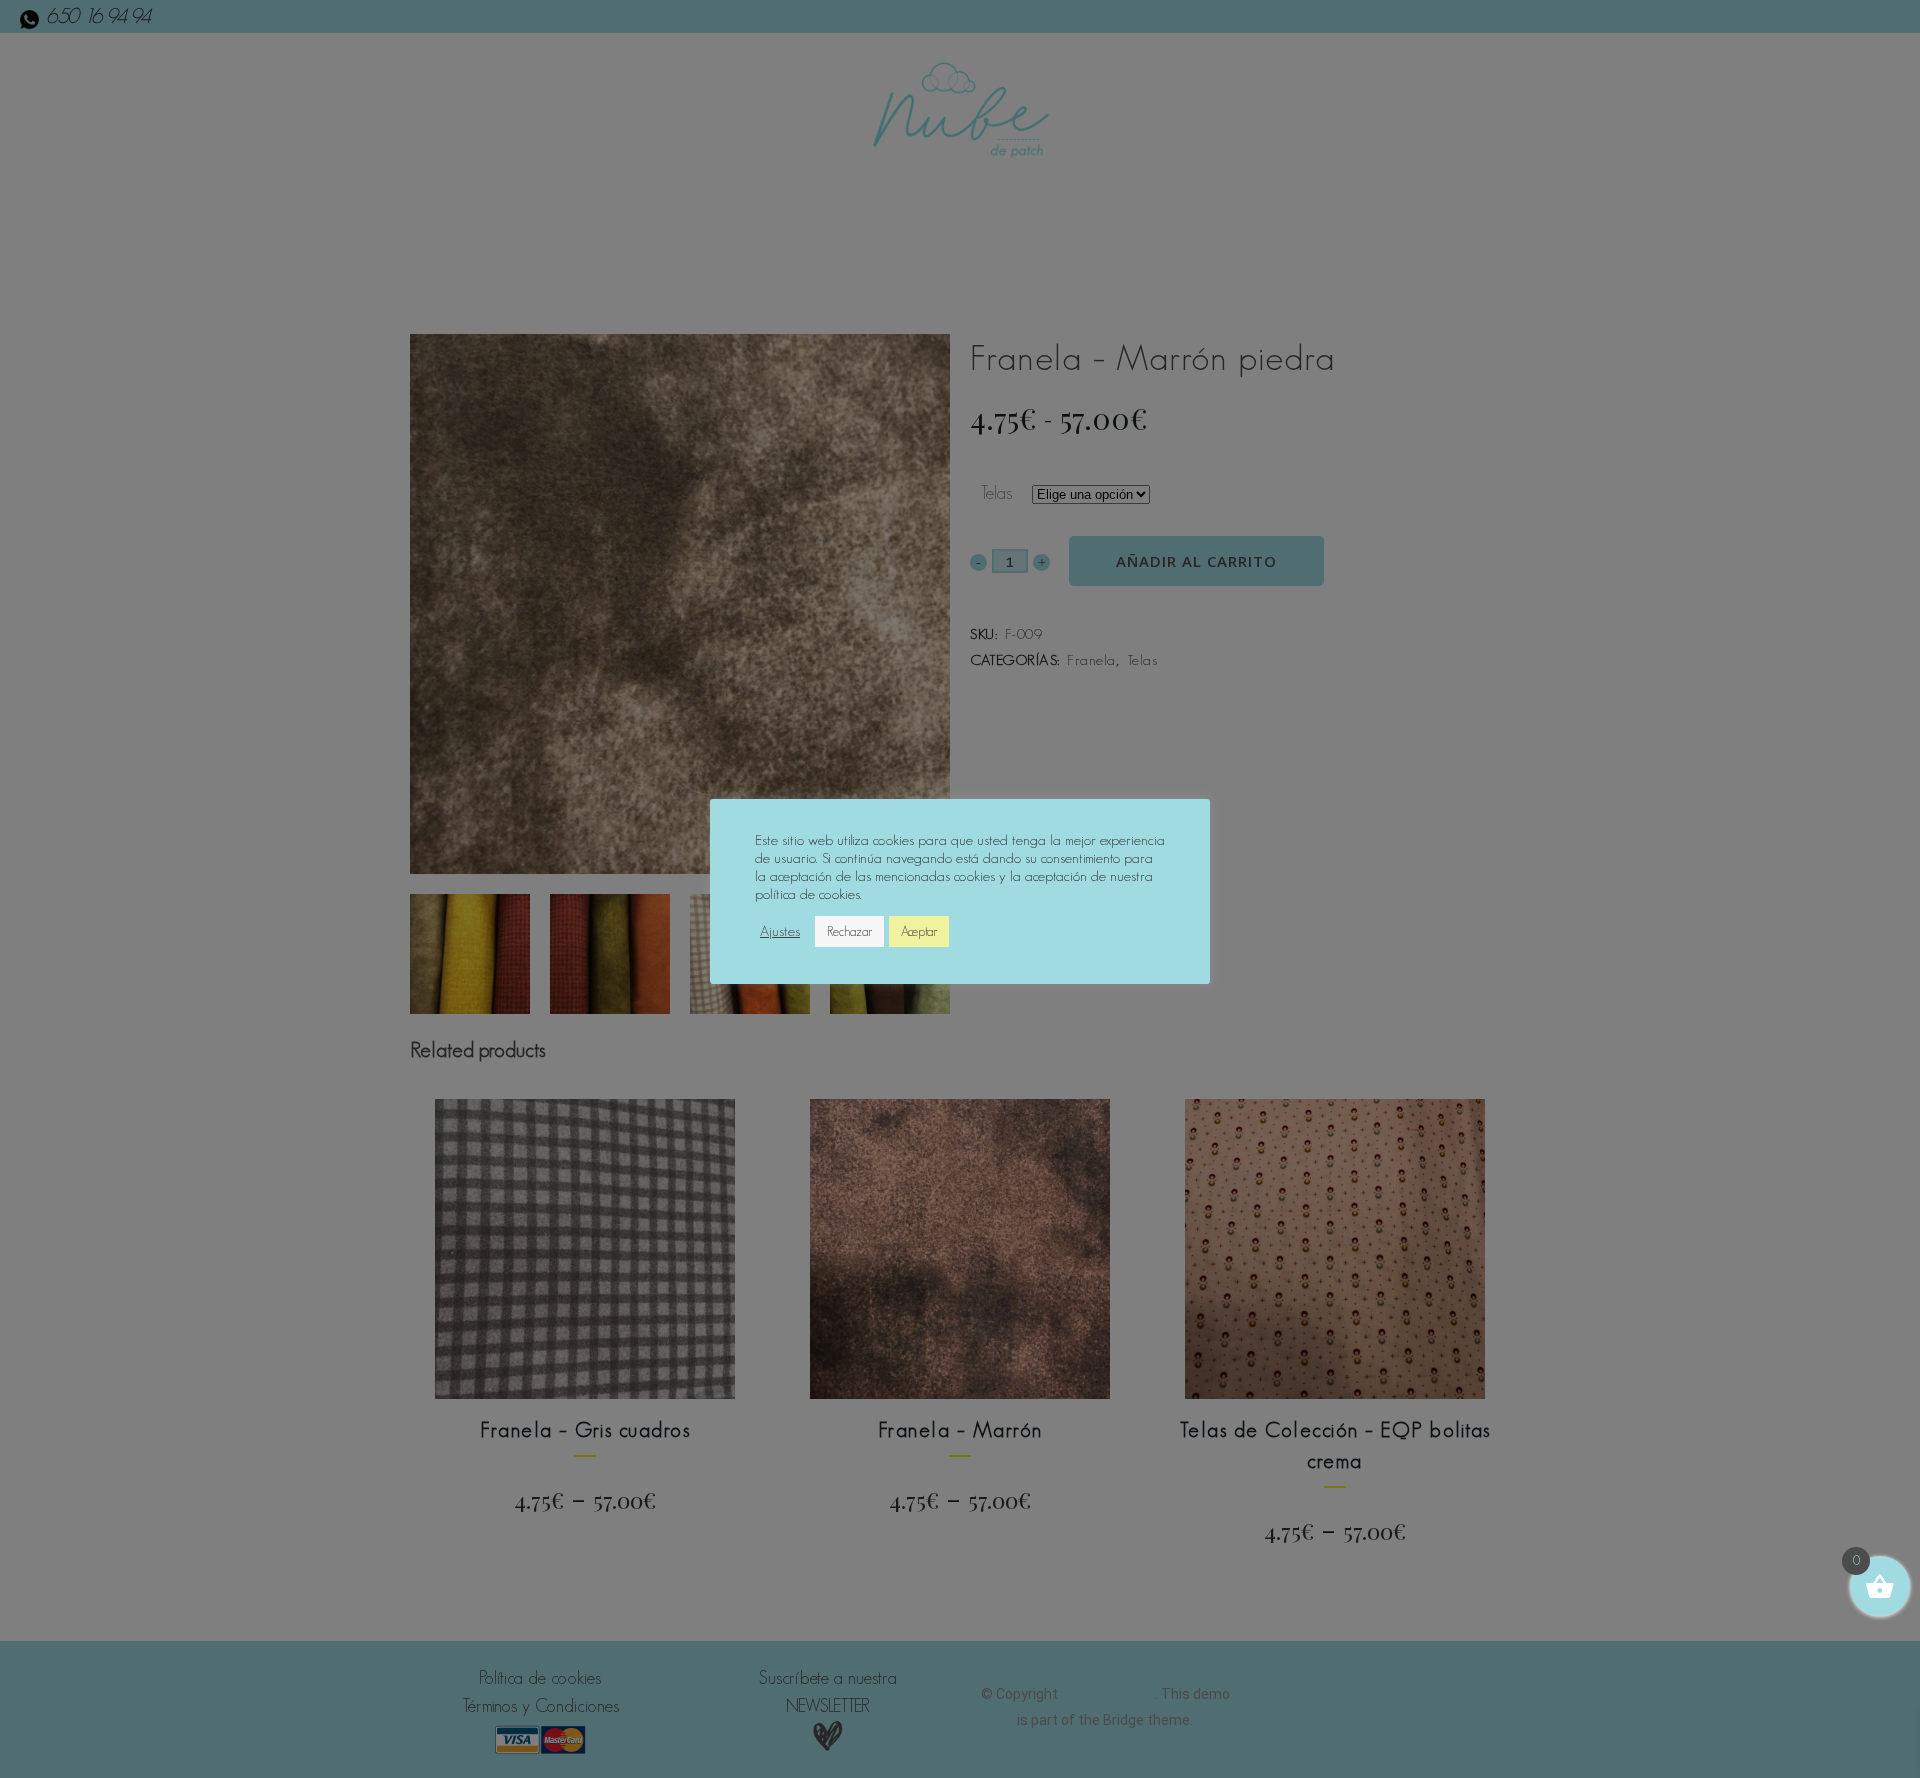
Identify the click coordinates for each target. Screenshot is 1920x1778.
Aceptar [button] (919, 931)
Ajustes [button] (780, 931)
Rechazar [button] (849, 931)
